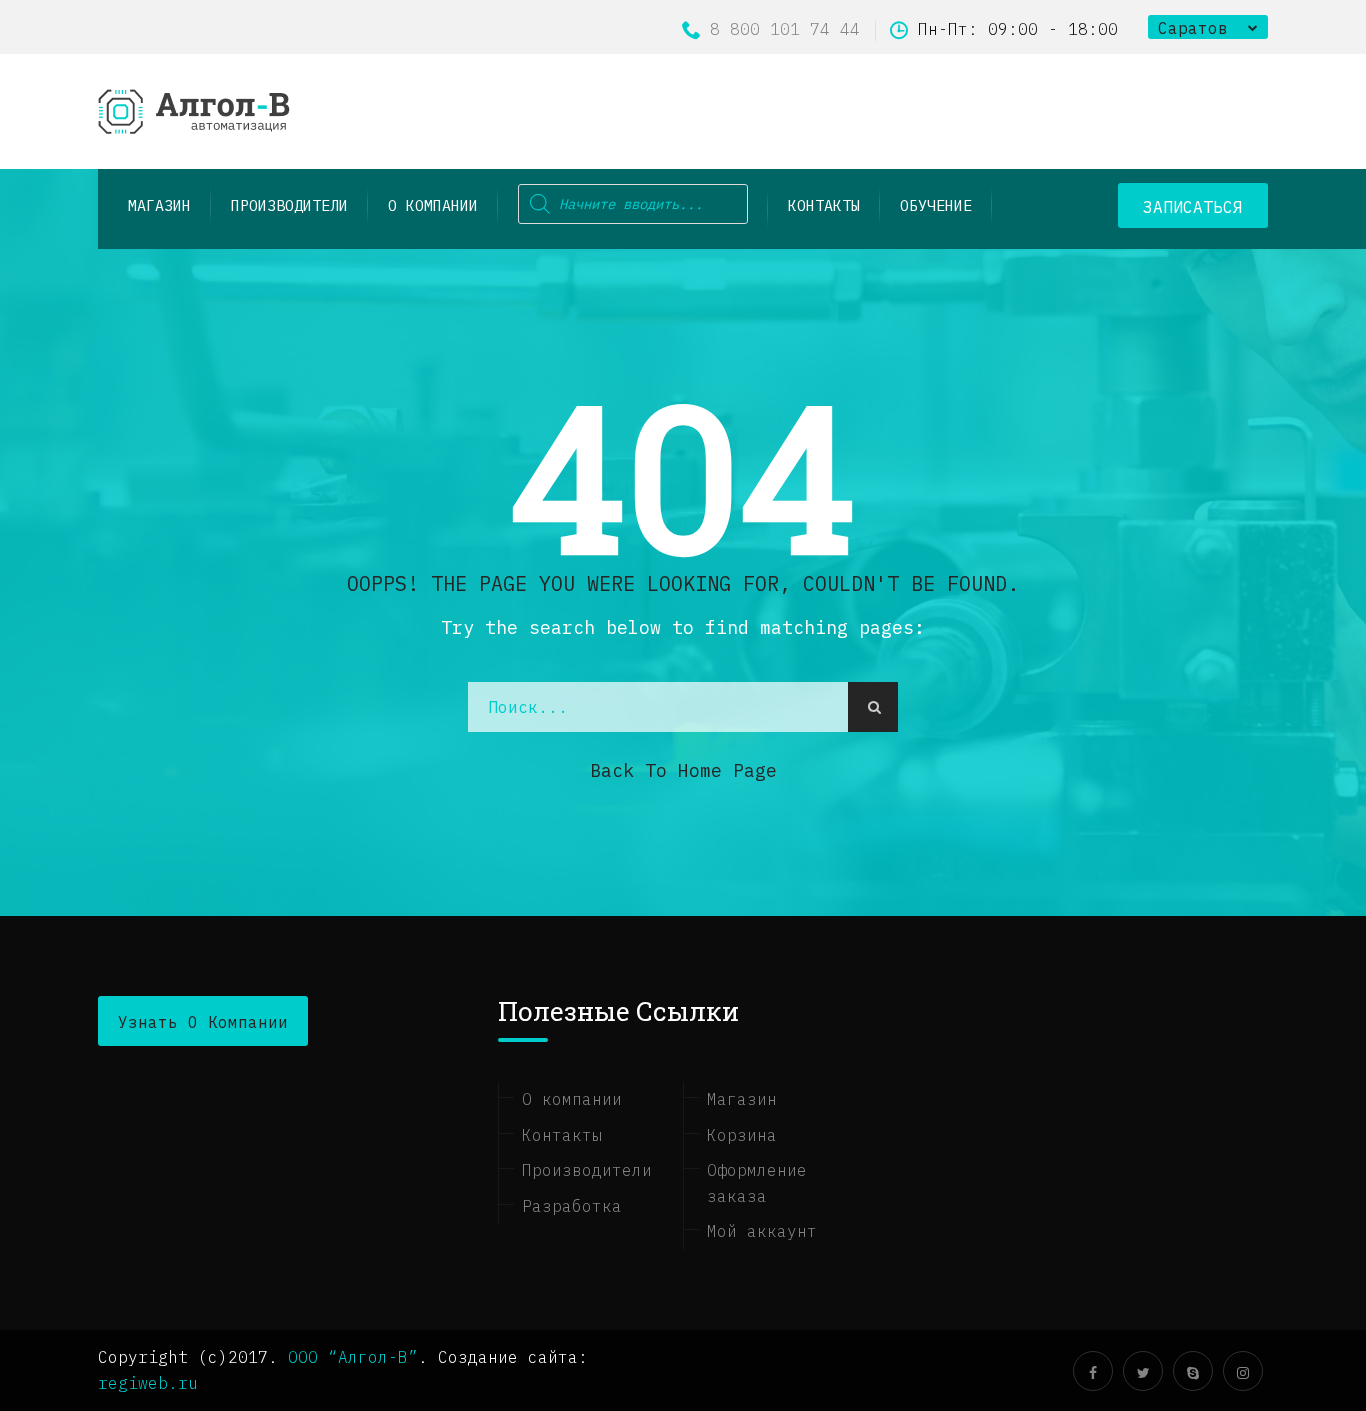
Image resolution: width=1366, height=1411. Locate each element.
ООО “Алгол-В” (353, 1357)
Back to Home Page (683, 770)
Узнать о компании (203, 1022)
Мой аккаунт (762, 1231)
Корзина (742, 1135)
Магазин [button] (159, 205)
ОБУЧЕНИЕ (936, 205)
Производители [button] (289, 205)
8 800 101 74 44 (785, 29)
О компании (433, 205)
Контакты (824, 205)
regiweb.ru (148, 1383)
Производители (587, 1170)
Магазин (742, 1099)
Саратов (1193, 28)
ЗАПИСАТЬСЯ (1193, 207)
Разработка (572, 1206)
